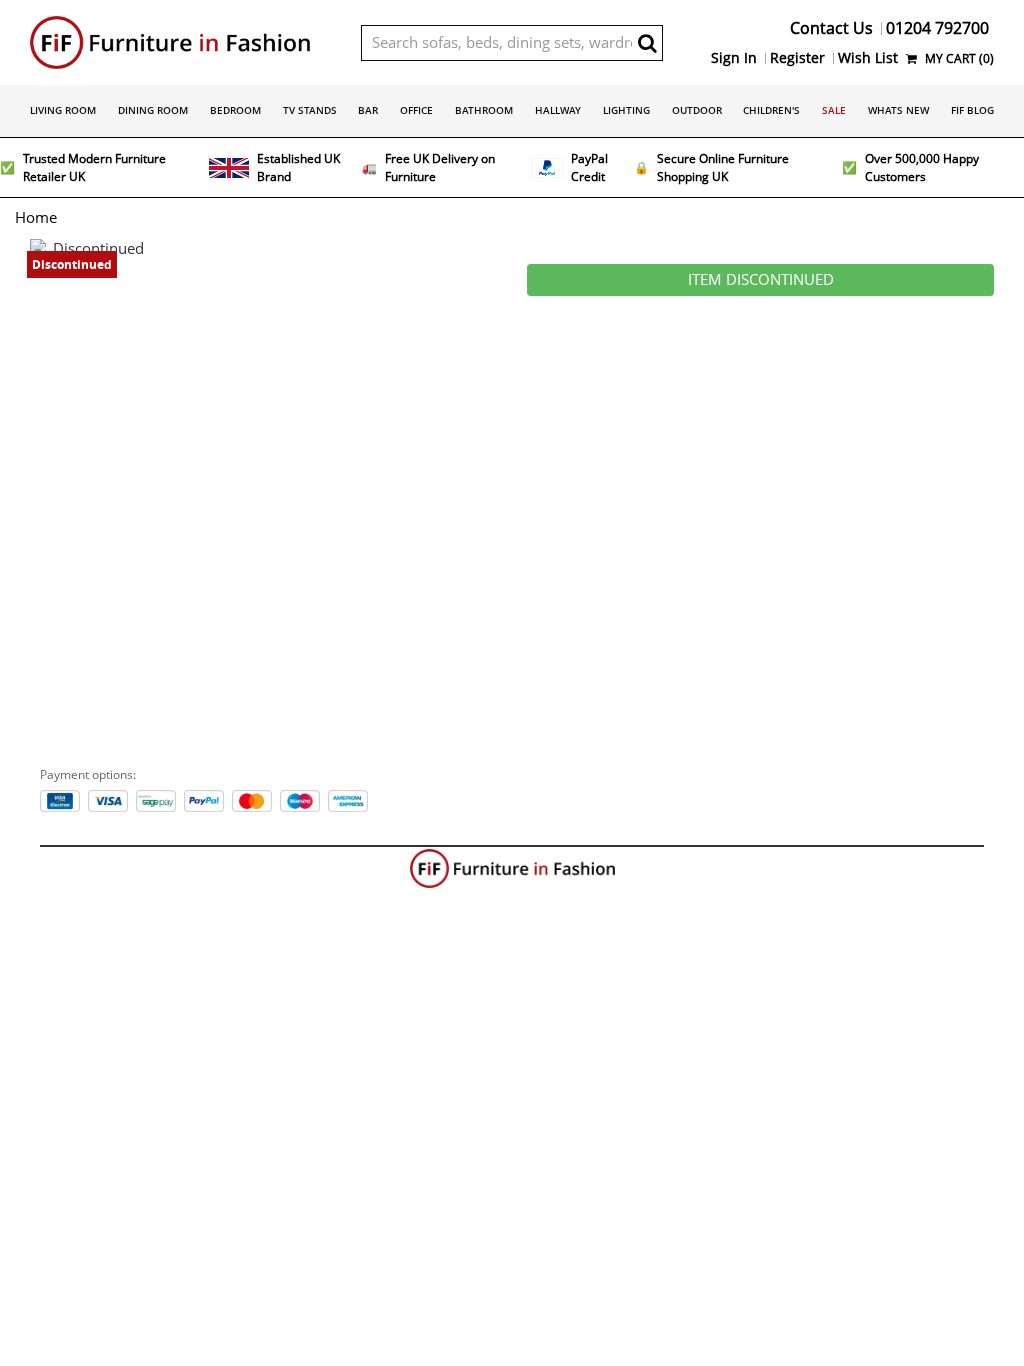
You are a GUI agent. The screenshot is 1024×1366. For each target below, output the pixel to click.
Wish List (868, 58)
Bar (368, 110)
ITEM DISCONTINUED (761, 280)
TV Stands (310, 110)
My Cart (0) (958, 58)
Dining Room (153, 110)
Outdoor (697, 110)
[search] (648, 43)
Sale (834, 110)
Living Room (63, 110)
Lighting (626, 110)
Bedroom (235, 110)
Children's (771, 110)
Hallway (558, 110)
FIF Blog (972, 110)
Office (416, 110)
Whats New (898, 110)
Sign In (734, 58)
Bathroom (484, 110)
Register (797, 58)
